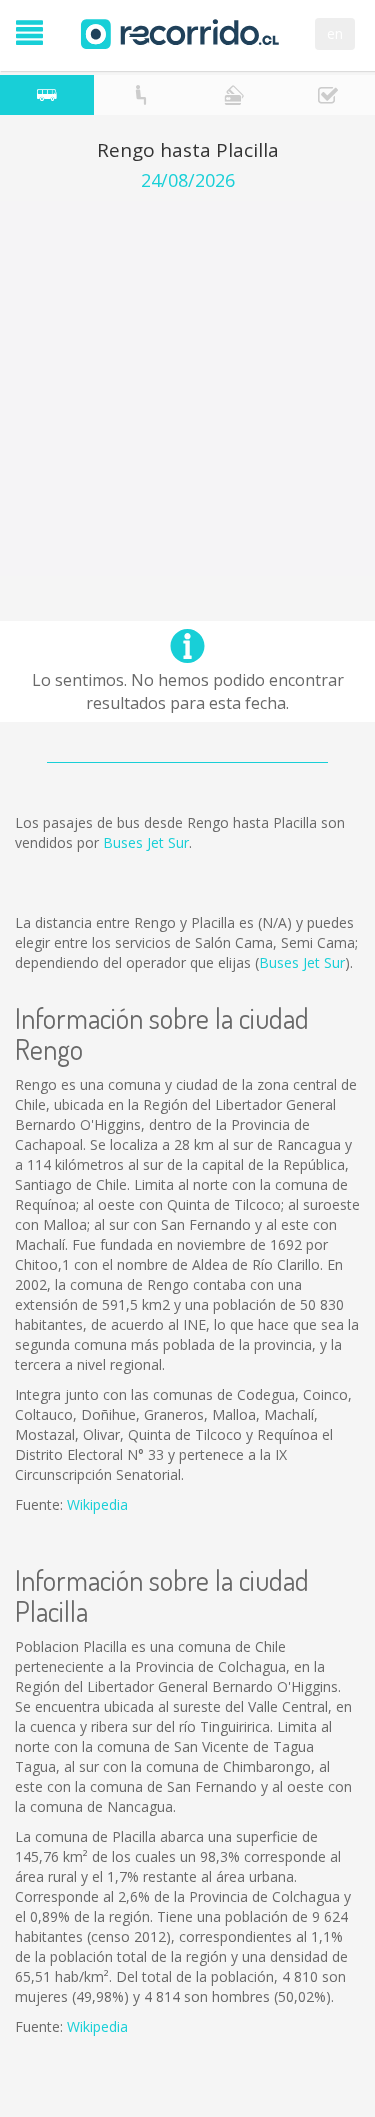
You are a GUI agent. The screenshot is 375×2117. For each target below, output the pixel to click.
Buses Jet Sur (146, 842)
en (335, 33)
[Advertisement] (187, 388)
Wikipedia (97, 1504)
